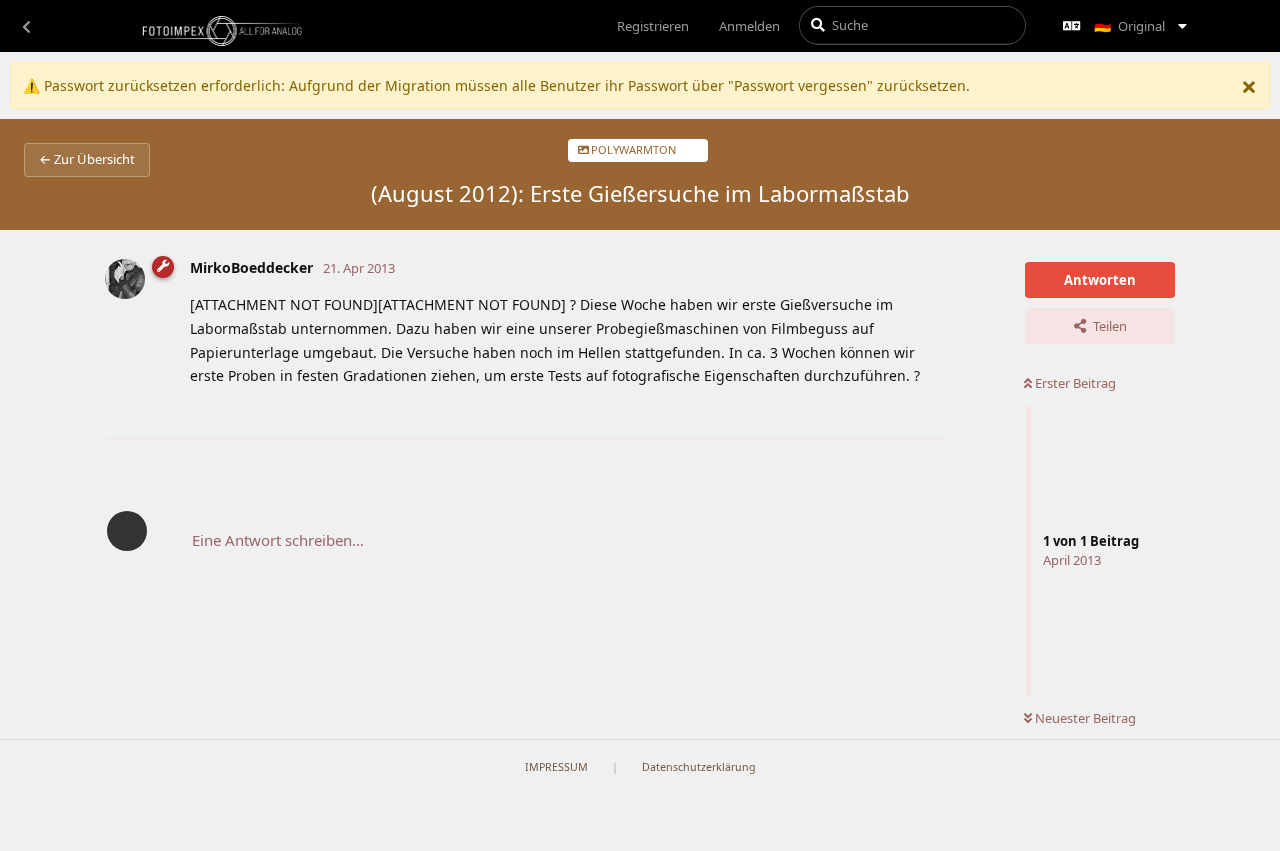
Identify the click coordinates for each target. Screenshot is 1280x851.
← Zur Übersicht (87, 159)
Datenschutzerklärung (699, 767)
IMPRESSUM (556, 767)
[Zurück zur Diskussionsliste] (26, 26)
